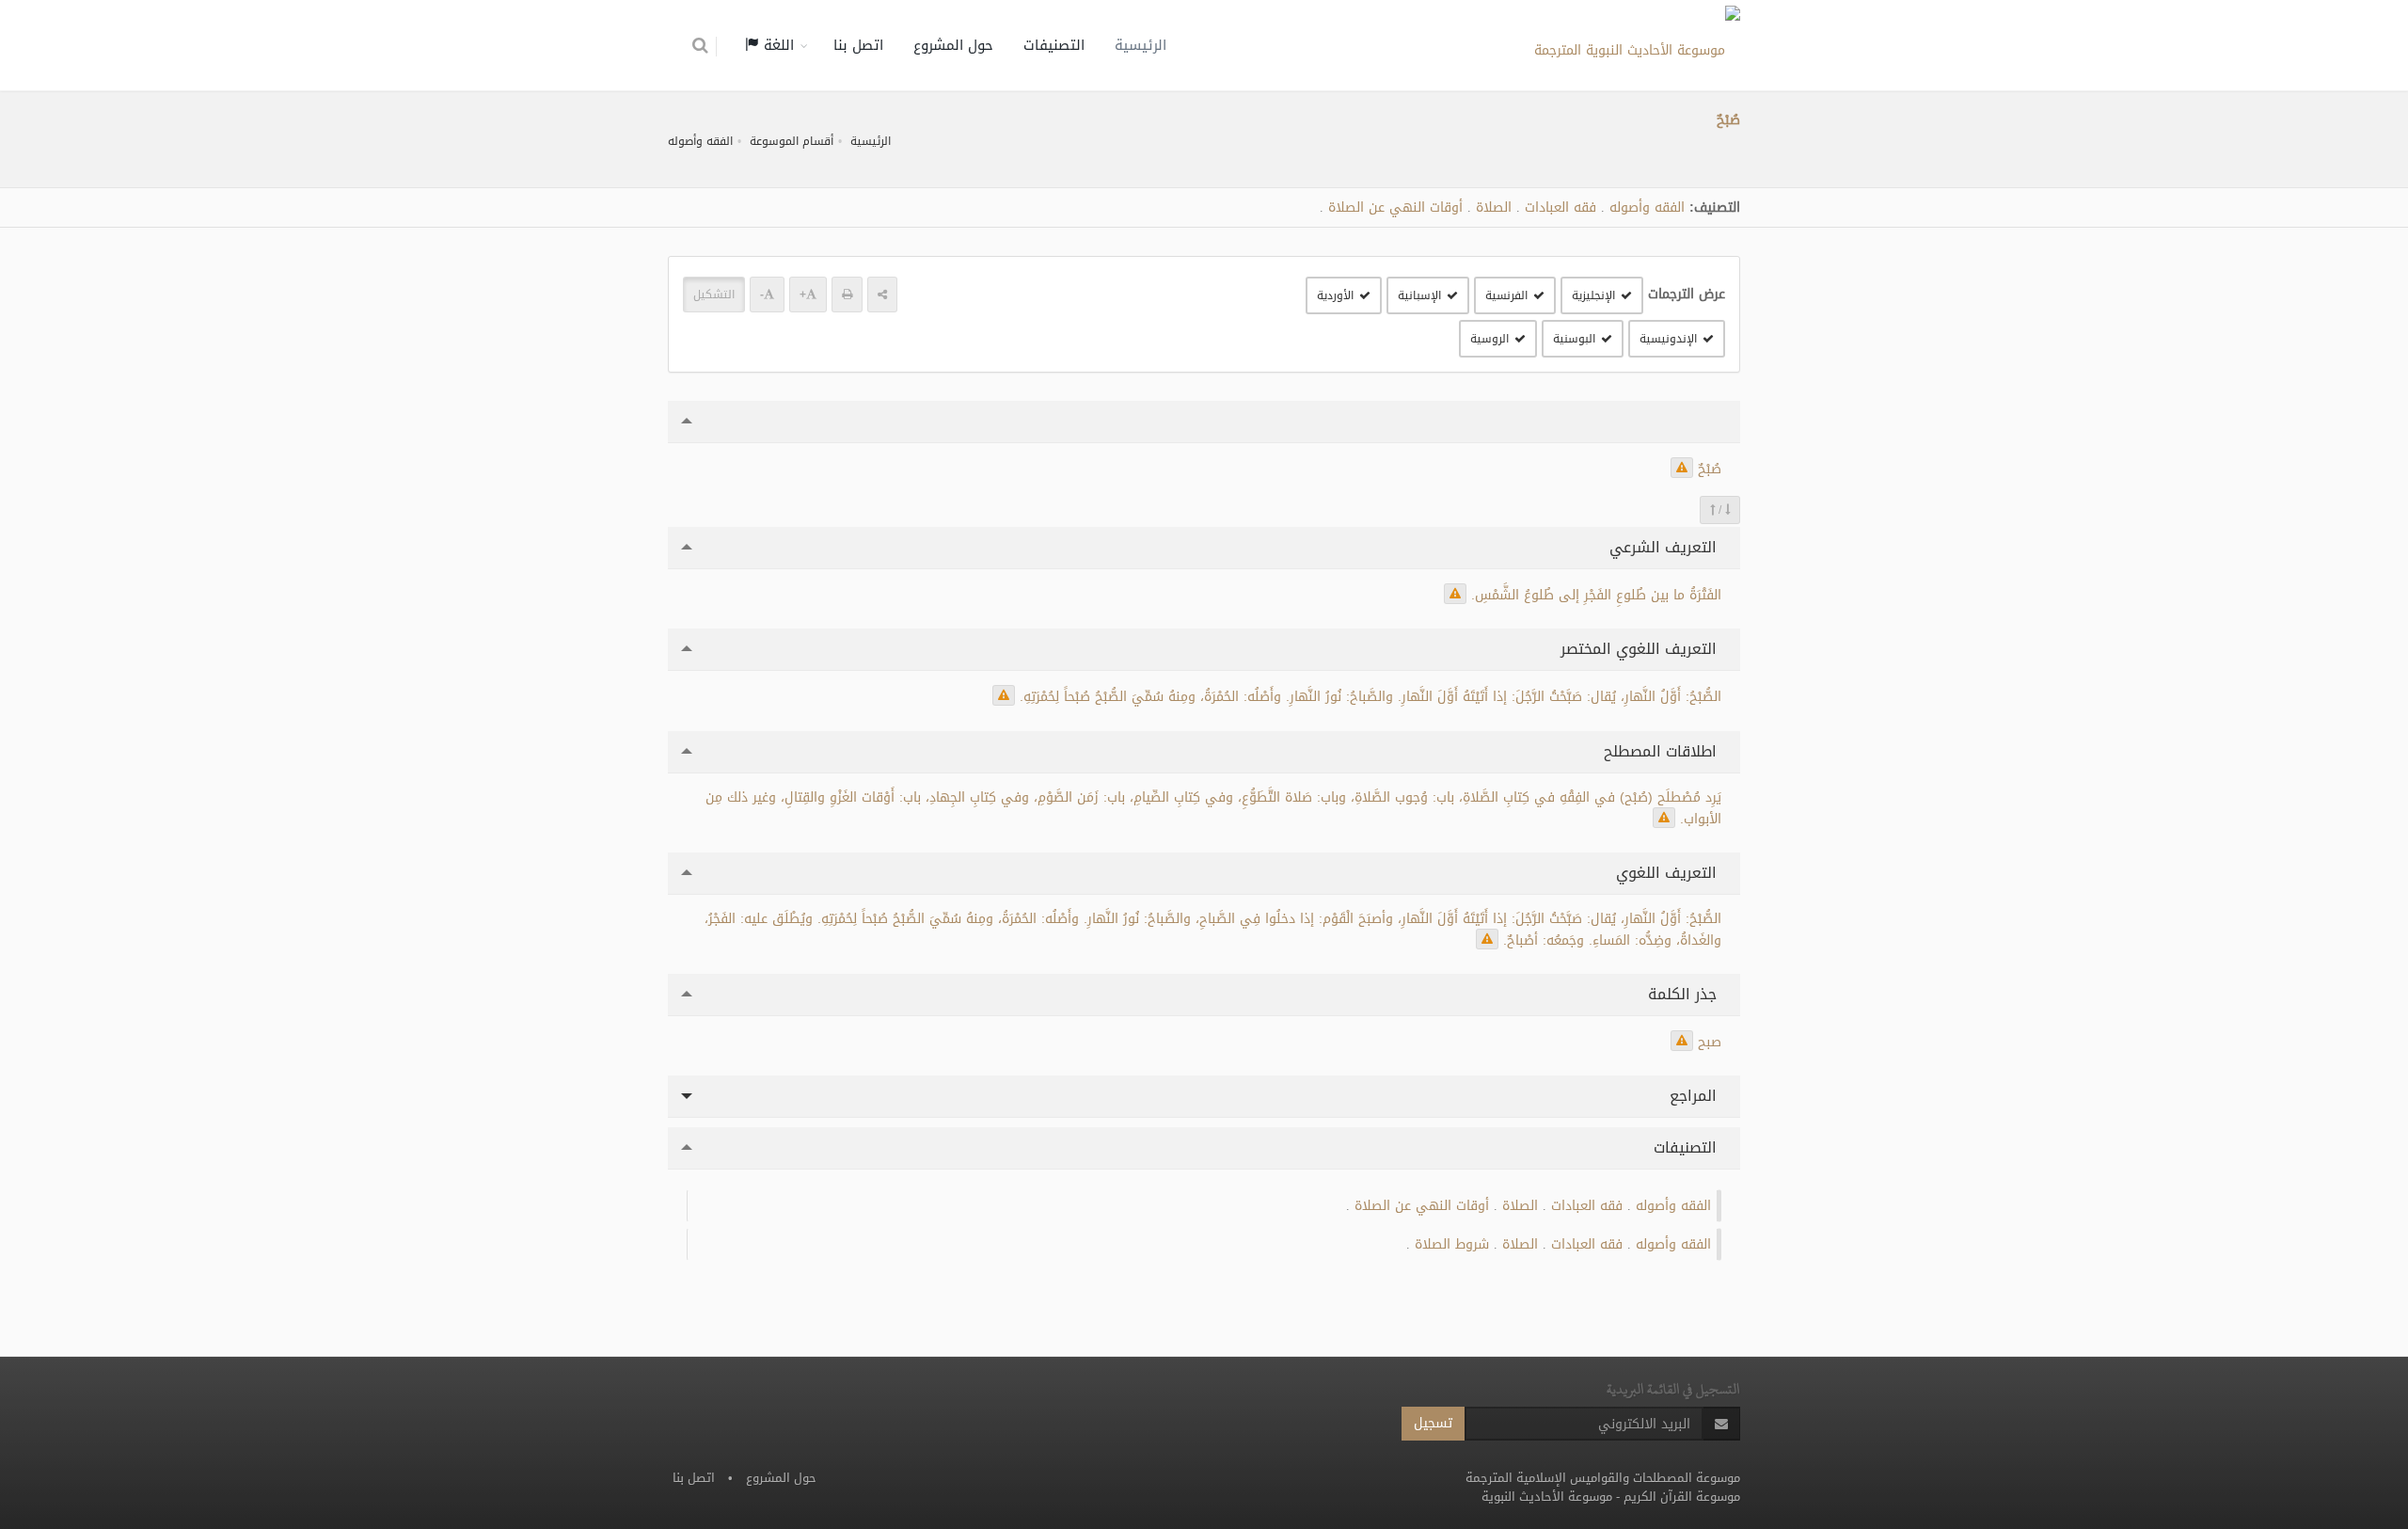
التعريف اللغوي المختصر (1641, 649)
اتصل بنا (858, 45)
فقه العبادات (1560, 207)
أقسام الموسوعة (792, 141)
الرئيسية (1141, 45)
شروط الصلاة (1452, 1244)
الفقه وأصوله (700, 141)
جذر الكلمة (1685, 994)
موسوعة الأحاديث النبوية (1547, 1497)
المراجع (1695, 1096)
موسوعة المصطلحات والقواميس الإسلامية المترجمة (1603, 1478)
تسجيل (1433, 1423)
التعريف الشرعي (1665, 547)
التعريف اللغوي (1669, 873)
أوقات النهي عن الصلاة (1395, 207)
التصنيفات (1054, 45)
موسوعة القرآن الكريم (1682, 1497)
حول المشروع (953, 45)
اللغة (776, 45)
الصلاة (1494, 207)
